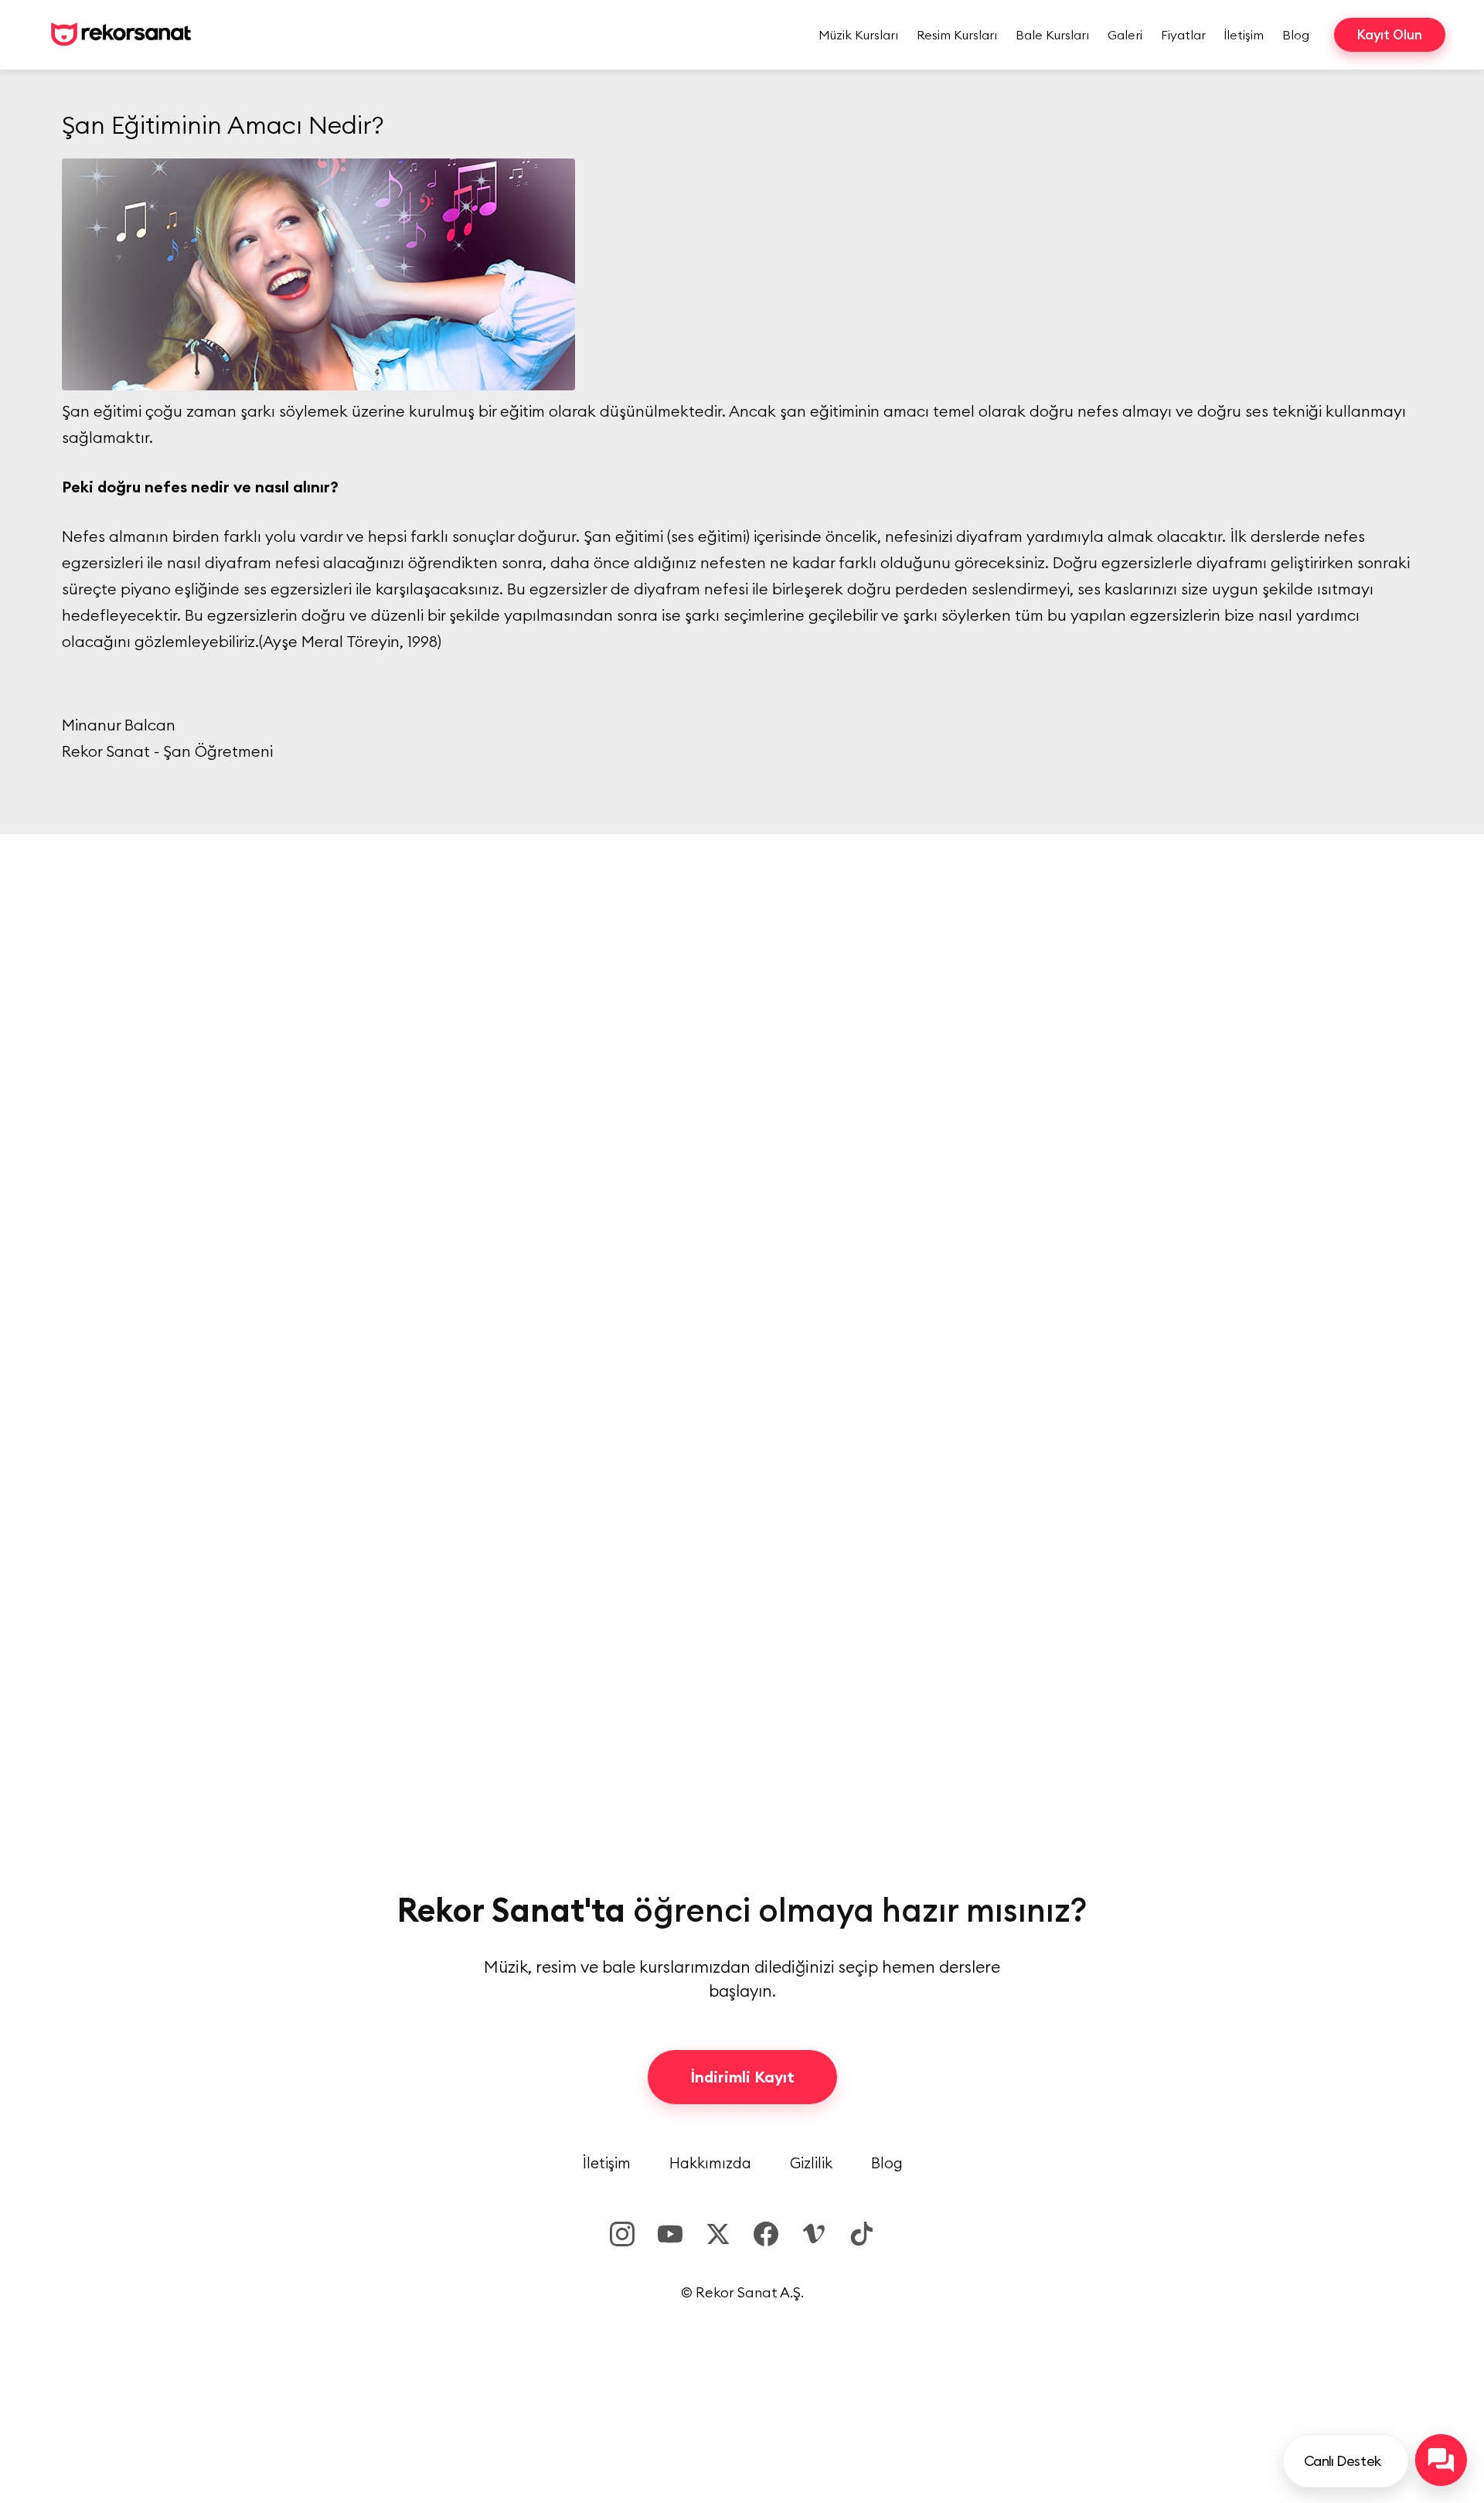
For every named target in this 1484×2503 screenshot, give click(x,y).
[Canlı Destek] (1441, 2460)
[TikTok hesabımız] (862, 2234)
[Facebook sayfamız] (766, 2234)
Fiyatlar (1183, 35)
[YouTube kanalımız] (670, 2234)
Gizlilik (811, 2163)
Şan (597, 536)
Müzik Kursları (858, 35)
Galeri (1125, 35)
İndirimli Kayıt (742, 2077)
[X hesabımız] (718, 2234)
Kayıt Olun (1390, 35)
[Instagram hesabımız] (622, 2234)
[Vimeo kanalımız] (814, 2234)
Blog (1296, 35)
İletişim (1244, 35)
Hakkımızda (710, 2163)
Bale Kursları (1052, 35)
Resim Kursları (957, 35)
